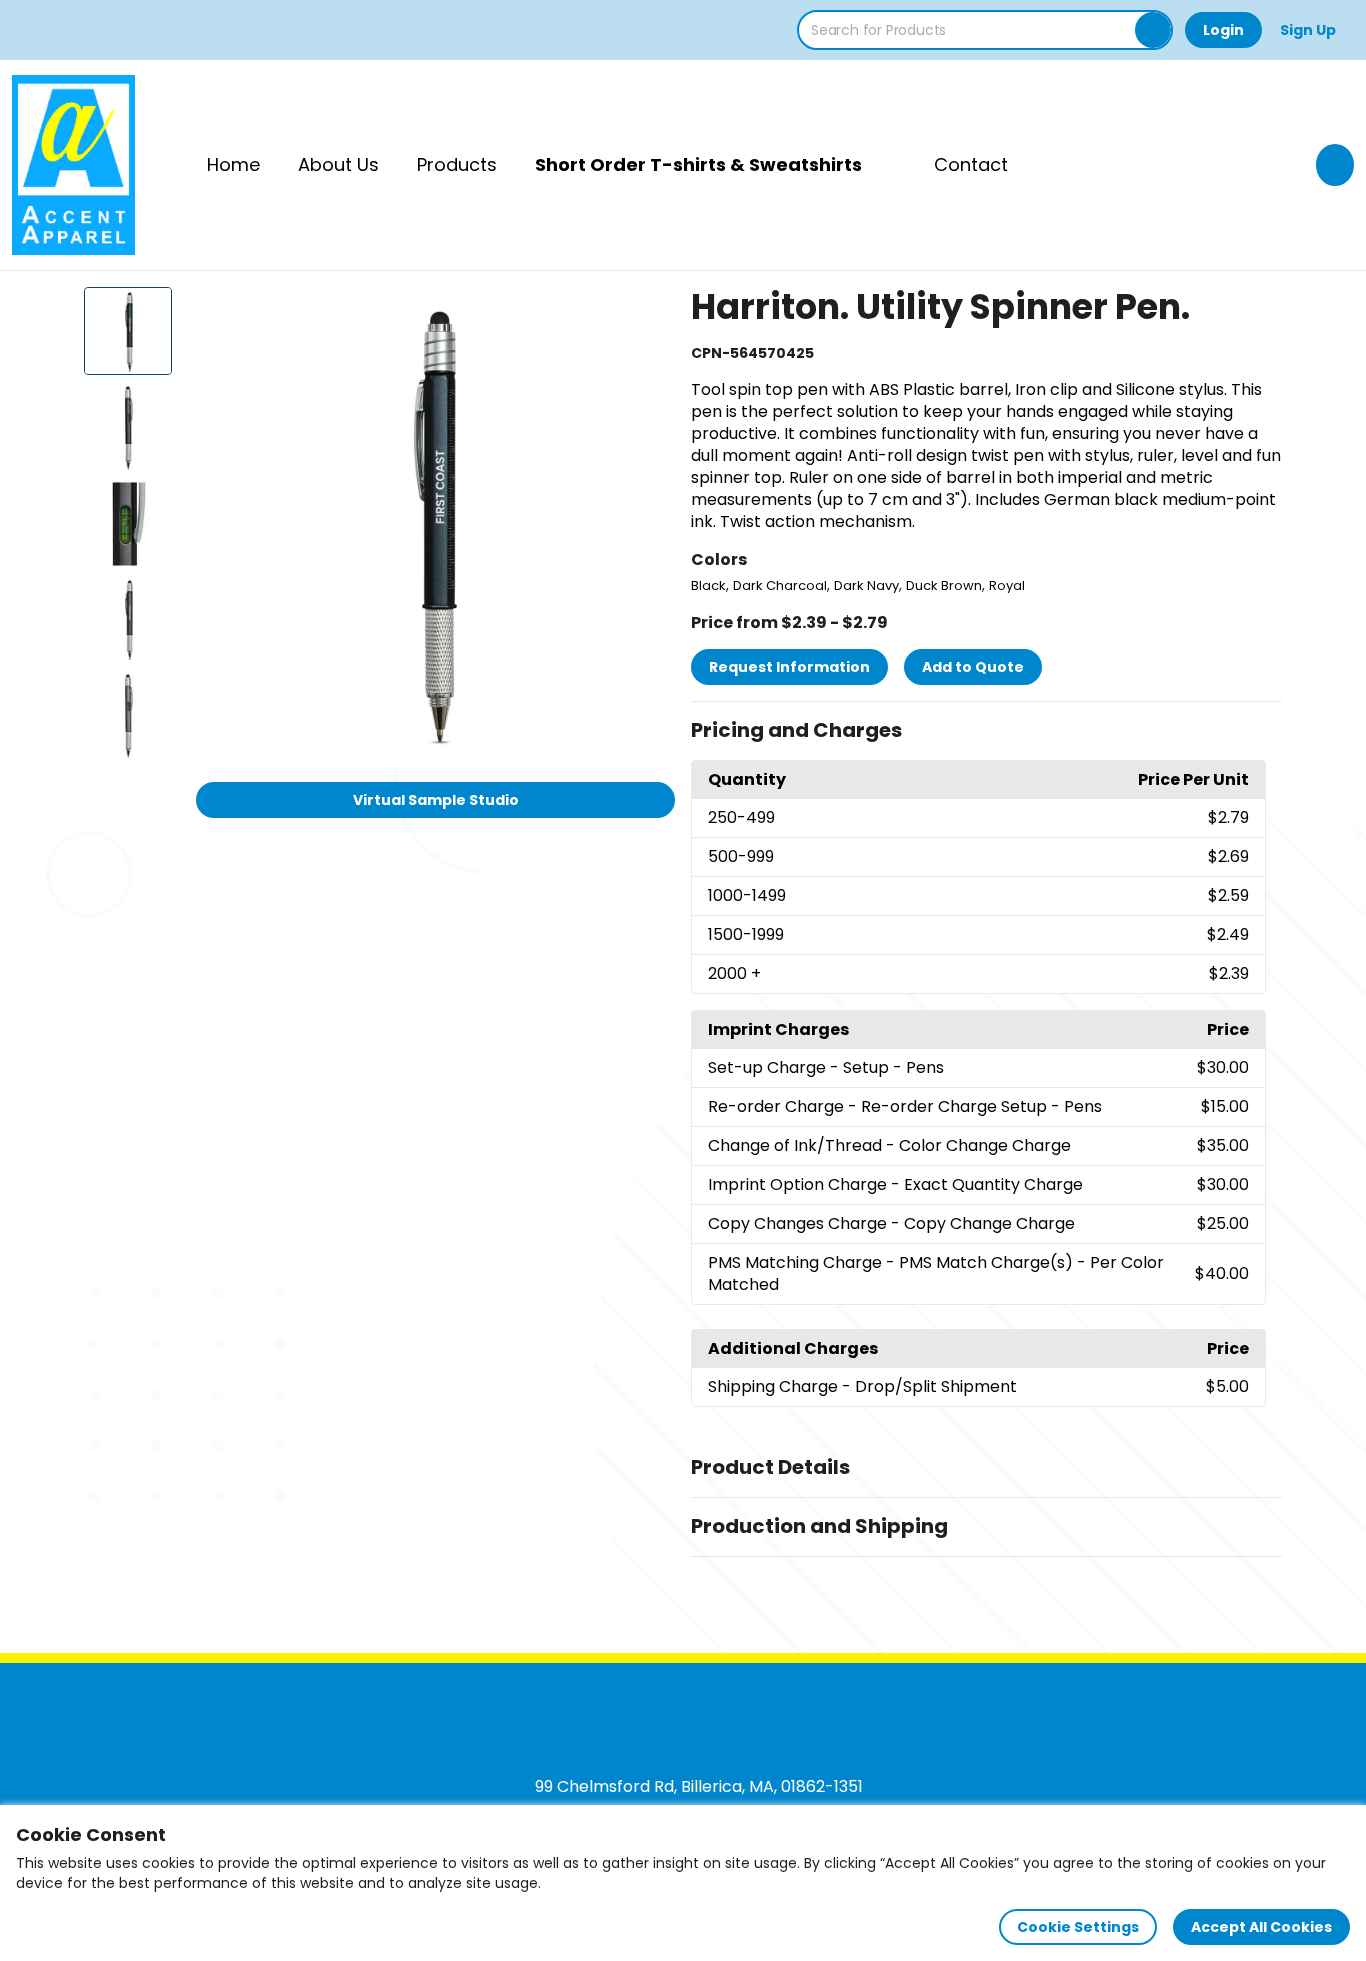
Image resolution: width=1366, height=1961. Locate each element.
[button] (986, 731)
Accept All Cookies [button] (1261, 1927)
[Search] (1153, 30)
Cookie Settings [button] (1078, 1927)
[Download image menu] (649, 313)
